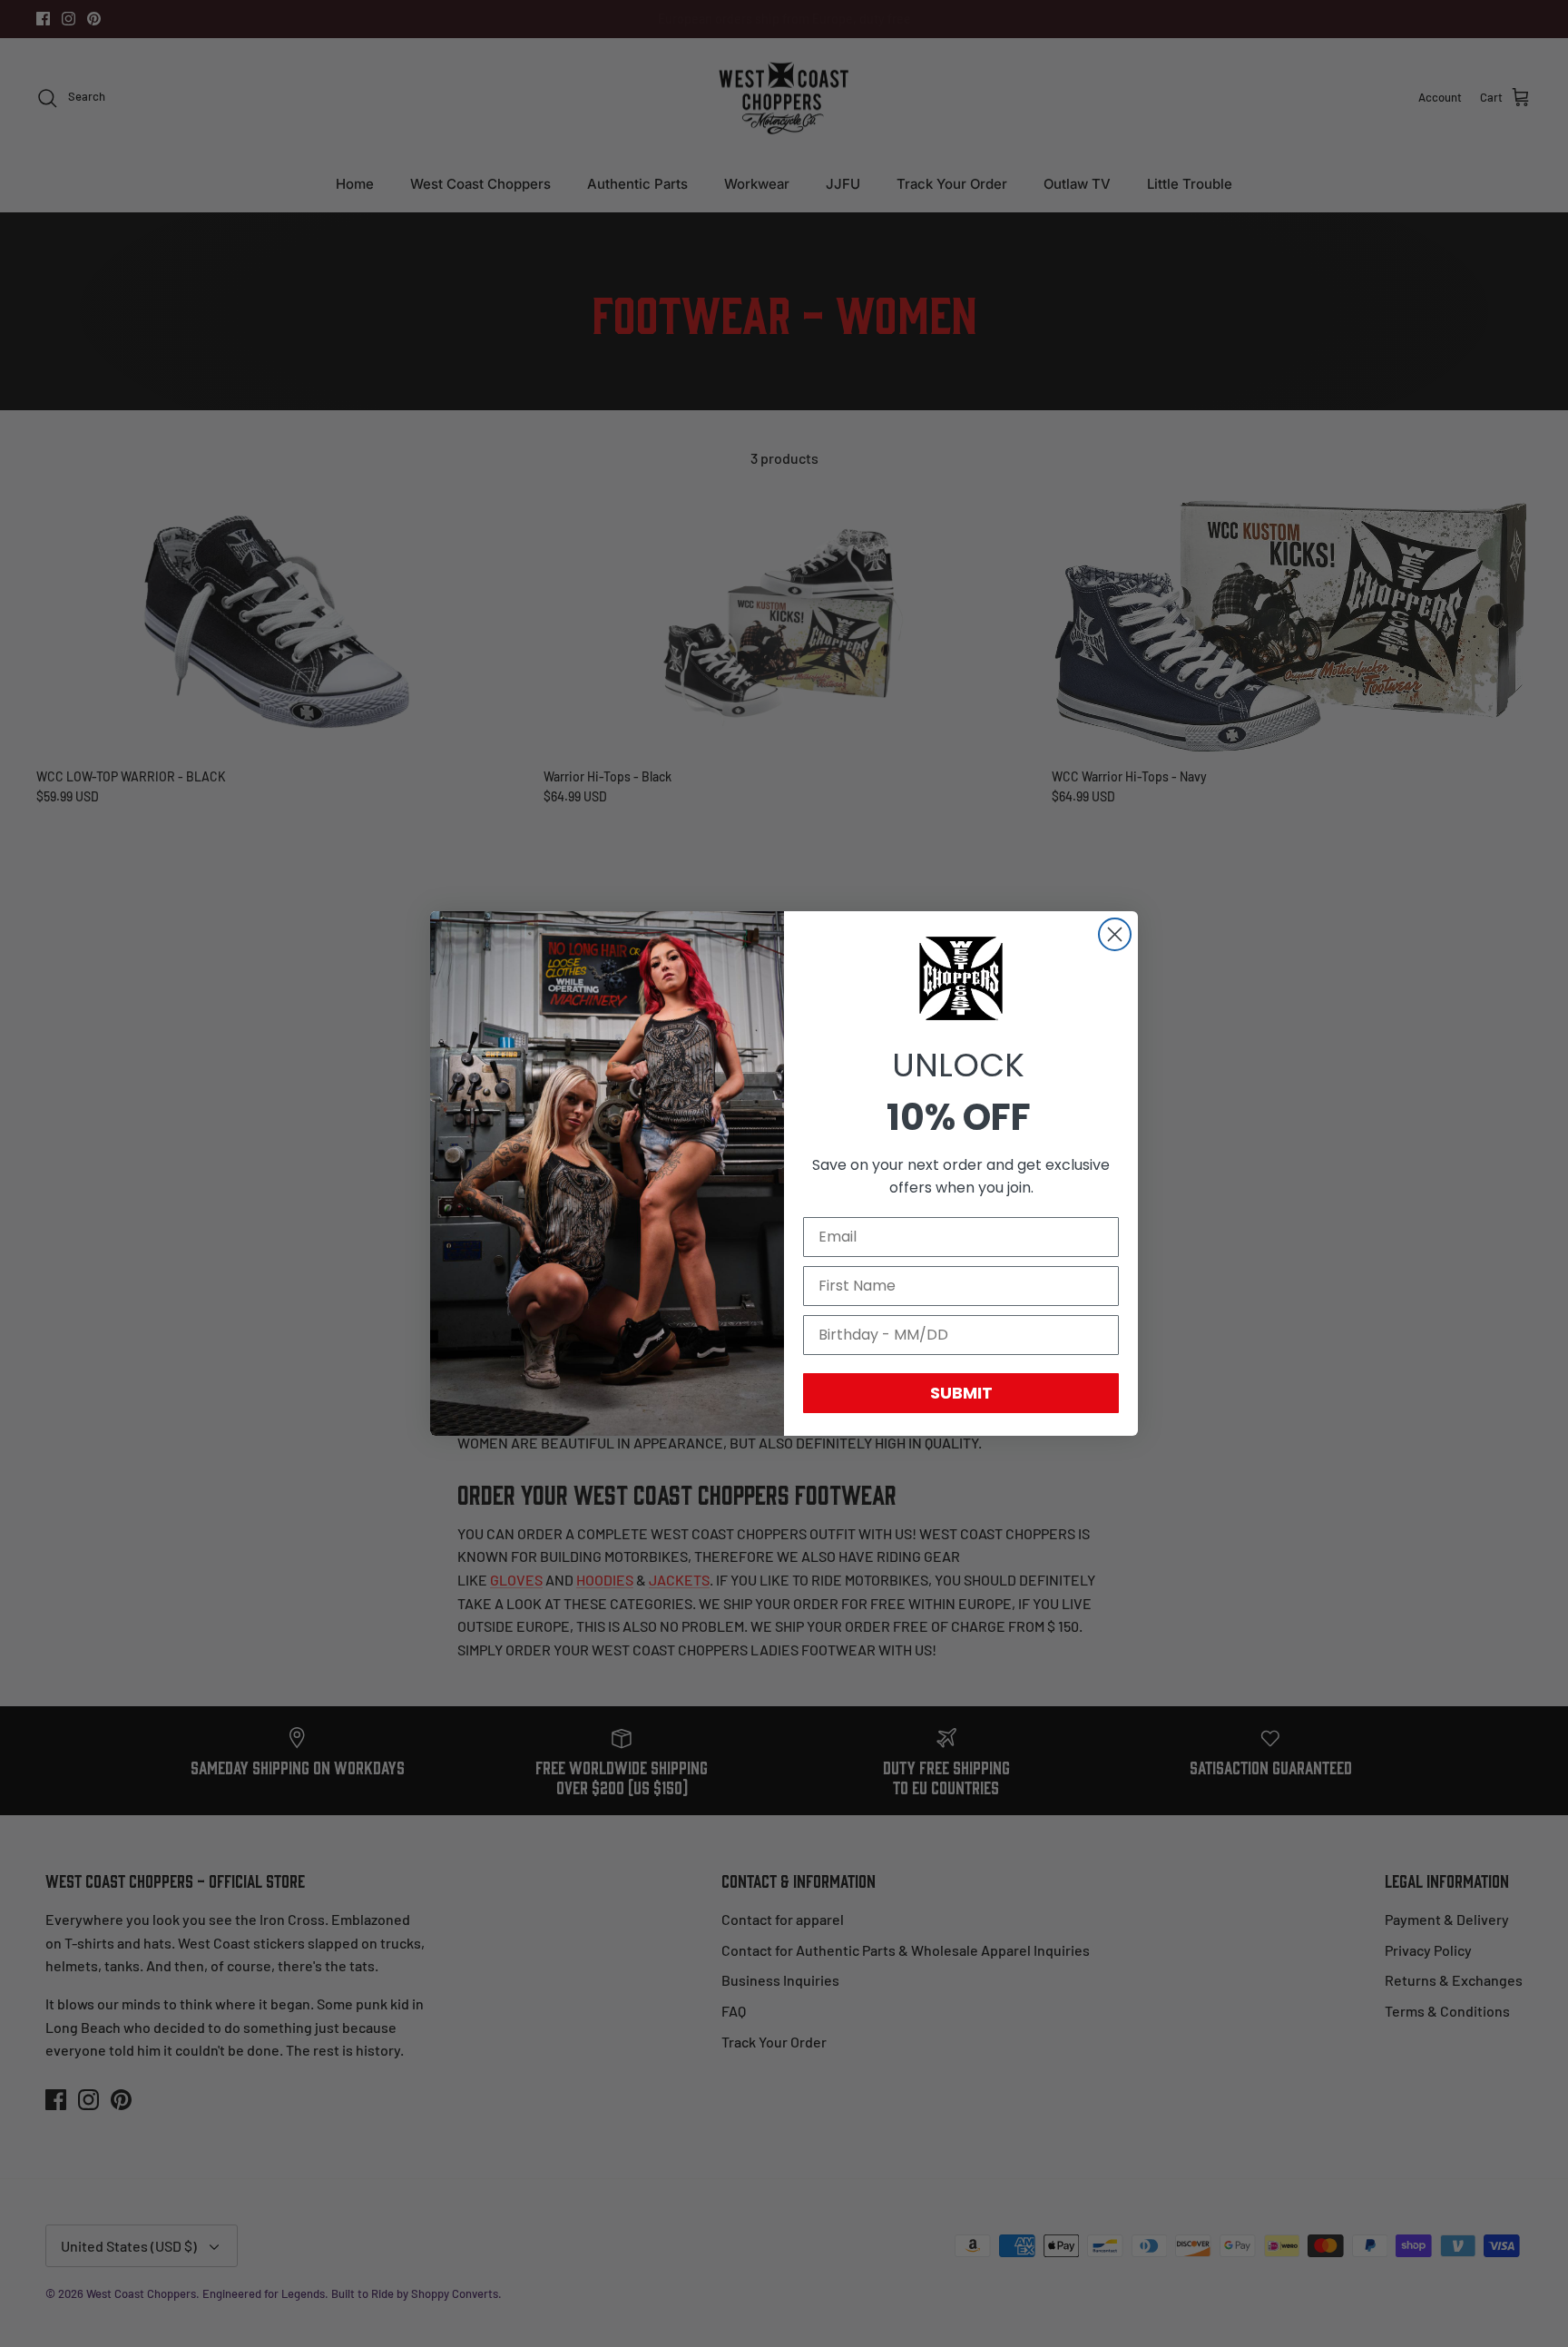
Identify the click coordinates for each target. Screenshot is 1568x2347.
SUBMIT (961, 1393)
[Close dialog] (1115, 934)
